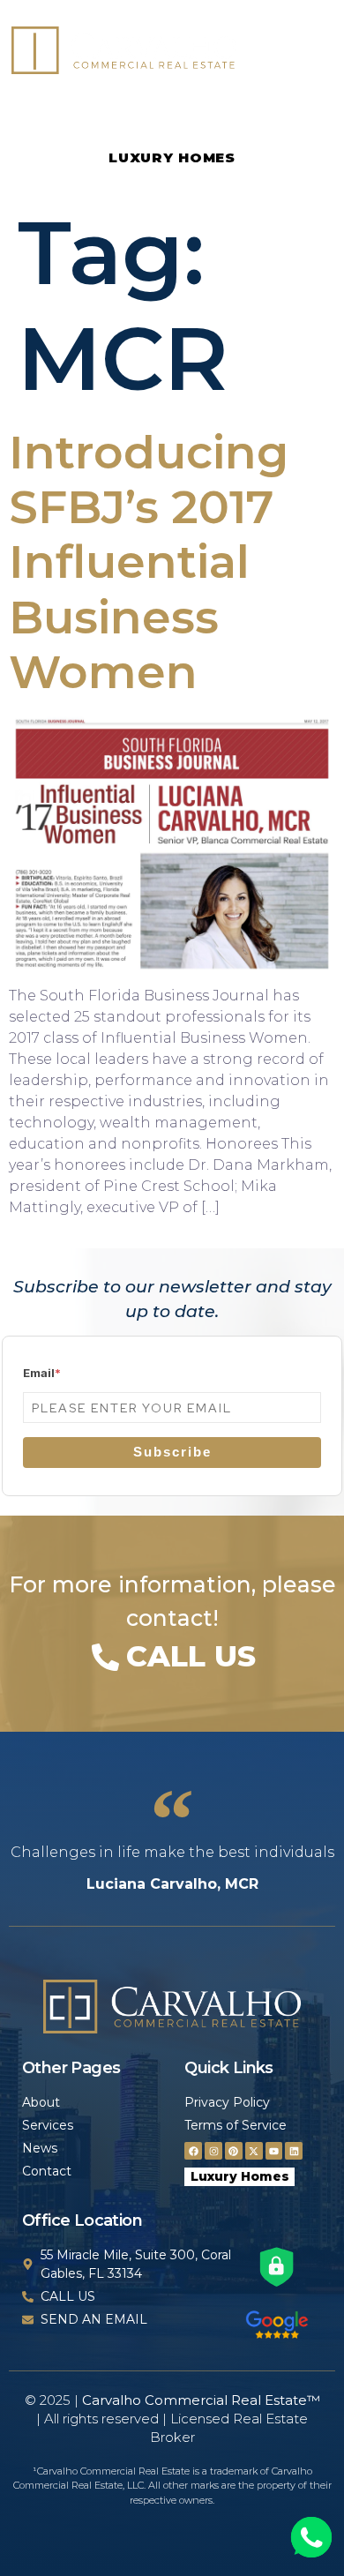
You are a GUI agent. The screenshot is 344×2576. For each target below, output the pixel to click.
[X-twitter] (254, 2151)
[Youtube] (274, 2151)
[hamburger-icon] (308, 53)
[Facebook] (193, 2151)
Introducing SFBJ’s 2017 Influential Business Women (149, 562)
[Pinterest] (234, 2151)
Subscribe (172, 1452)
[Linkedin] (294, 2151)
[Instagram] (213, 2151)
